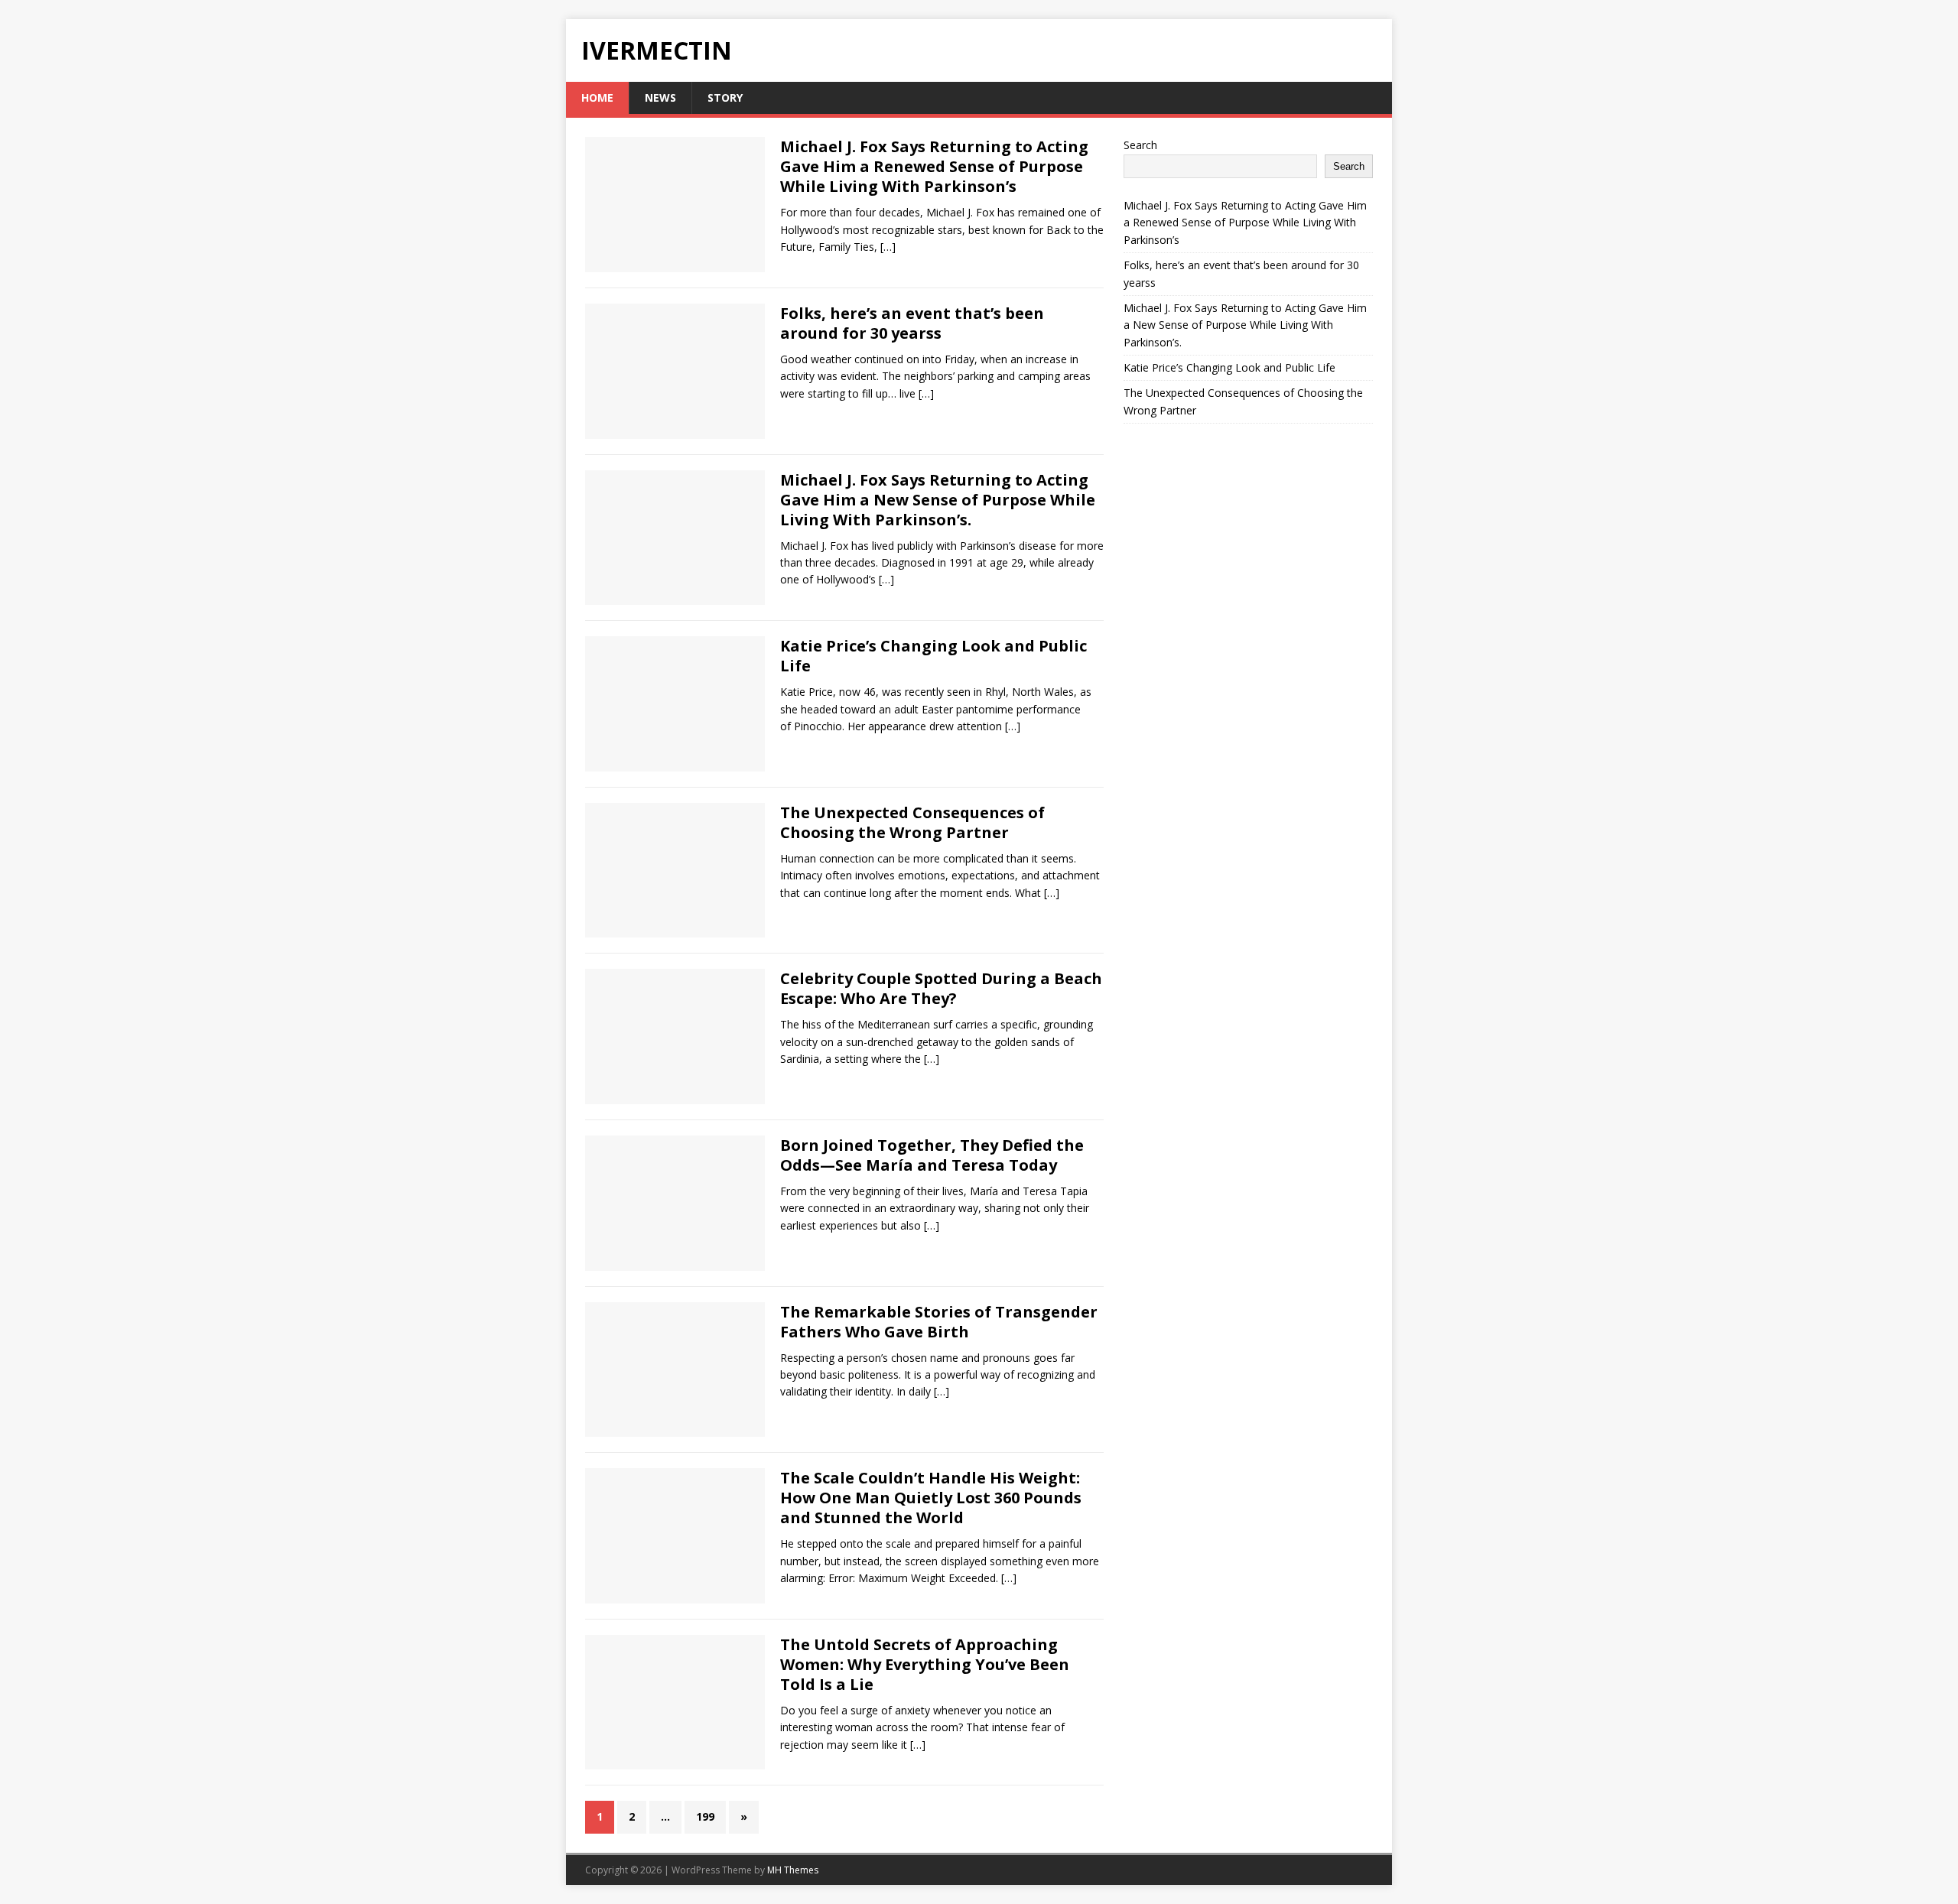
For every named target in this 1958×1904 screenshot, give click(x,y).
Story (725, 97)
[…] (888, 247)
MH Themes (793, 1870)
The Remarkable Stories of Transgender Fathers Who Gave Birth (939, 1322)
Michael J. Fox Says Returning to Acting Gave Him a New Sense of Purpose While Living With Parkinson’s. (938, 500)
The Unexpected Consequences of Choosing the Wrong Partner (912, 822)
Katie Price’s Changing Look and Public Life (933, 656)
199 (705, 1816)
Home (597, 97)
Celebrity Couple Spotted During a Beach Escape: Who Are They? (941, 988)
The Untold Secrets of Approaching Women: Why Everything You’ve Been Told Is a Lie (925, 1664)
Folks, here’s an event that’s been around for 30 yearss (912, 323)
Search (1140, 145)
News (660, 97)
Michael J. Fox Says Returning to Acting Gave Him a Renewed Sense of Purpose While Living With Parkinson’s (934, 166)
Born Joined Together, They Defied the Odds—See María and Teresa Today (932, 1155)
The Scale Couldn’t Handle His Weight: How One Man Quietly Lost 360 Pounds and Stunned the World (931, 1498)
